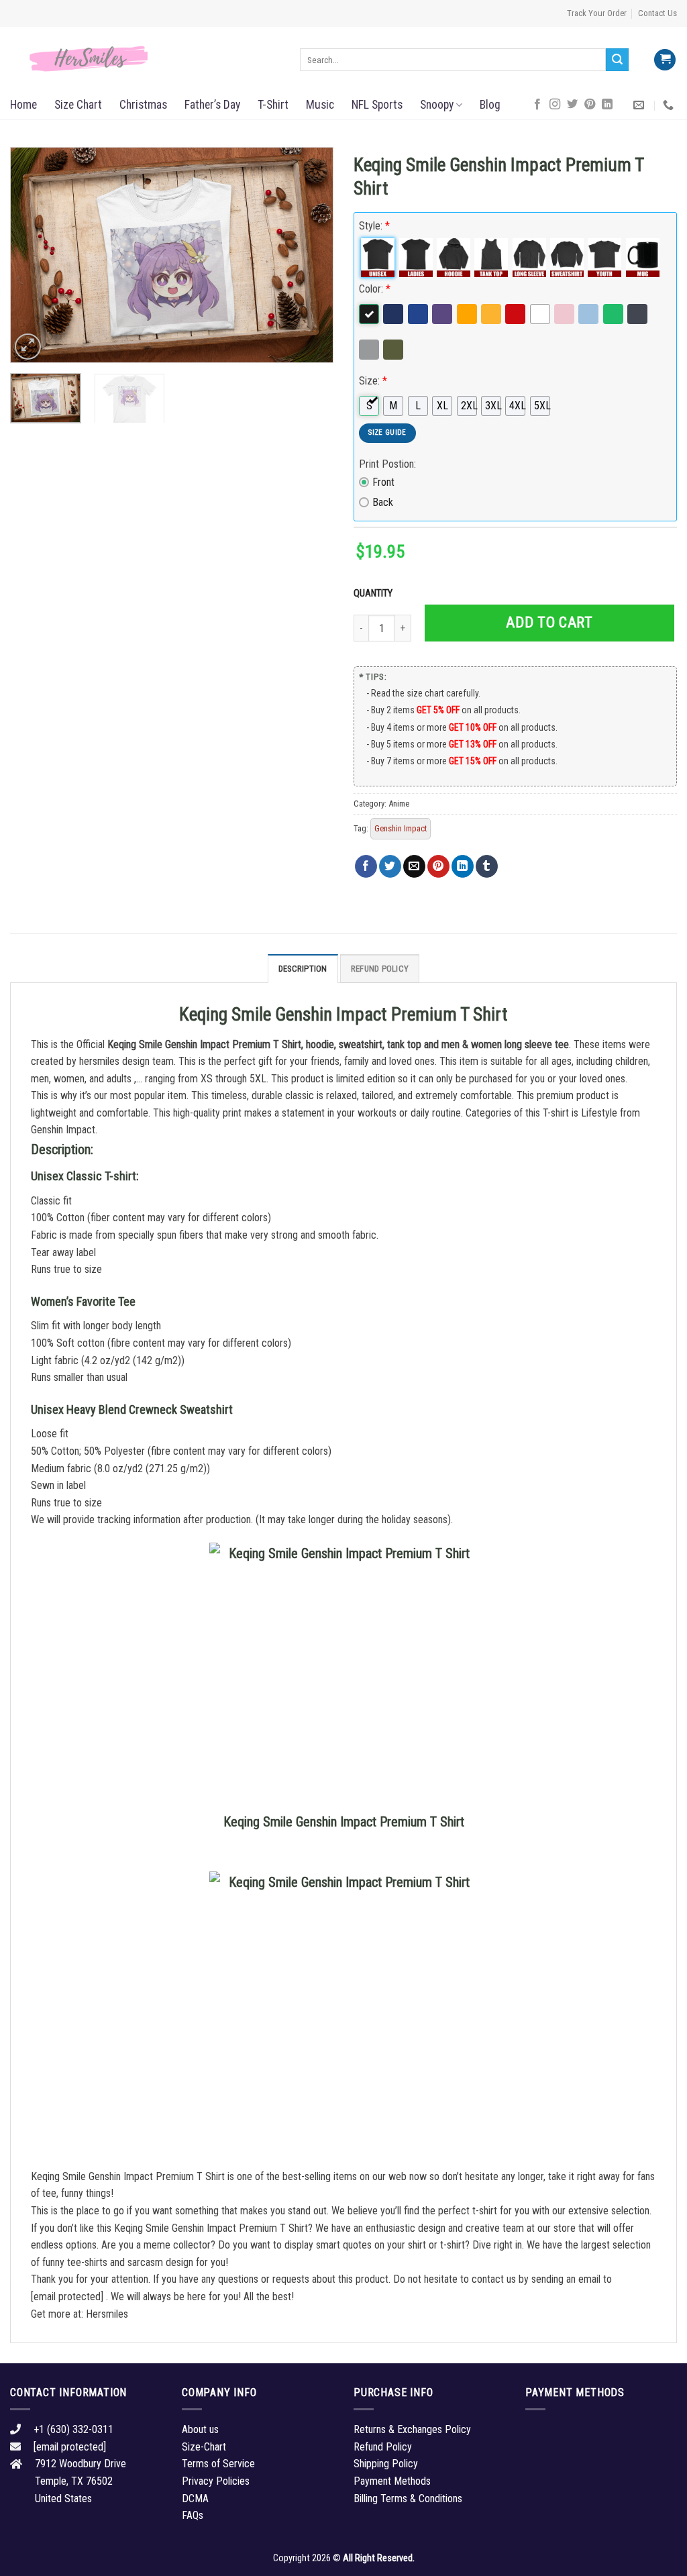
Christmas (143, 105)
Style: (374, 226)
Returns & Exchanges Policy (412, 2429)
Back (383, 502)
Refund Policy (380, 969)
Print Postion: (387, 464)
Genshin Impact (401, 828)
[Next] (310, 255)
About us (200, 2429)
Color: (375, 289)
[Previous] (34, 255)
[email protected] (67, 2297)
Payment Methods (392, 2481)
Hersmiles (107, 2314)
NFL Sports (377, 105)
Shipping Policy (386, 2464)
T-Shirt (273, 105)
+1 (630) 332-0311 (73, 2429)
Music (320, 105)
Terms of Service (218, 2464)
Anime (399, 804)
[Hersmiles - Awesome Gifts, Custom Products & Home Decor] (145, 59)
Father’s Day (212, 105)
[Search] (617, 60)
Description (303, 969)
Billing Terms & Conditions (408, 2498)
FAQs (193, 2515)
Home (23, 105)
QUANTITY (375, 594)
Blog (490, 105)
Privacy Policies (216, 2481)
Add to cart (549, 622)
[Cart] (665, 60)
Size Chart (78, 105)
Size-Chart (204, 2447)
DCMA (195, 2498)
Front (383, 482)
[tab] (303, 968)
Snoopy (437, 105)
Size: (373, 381)
